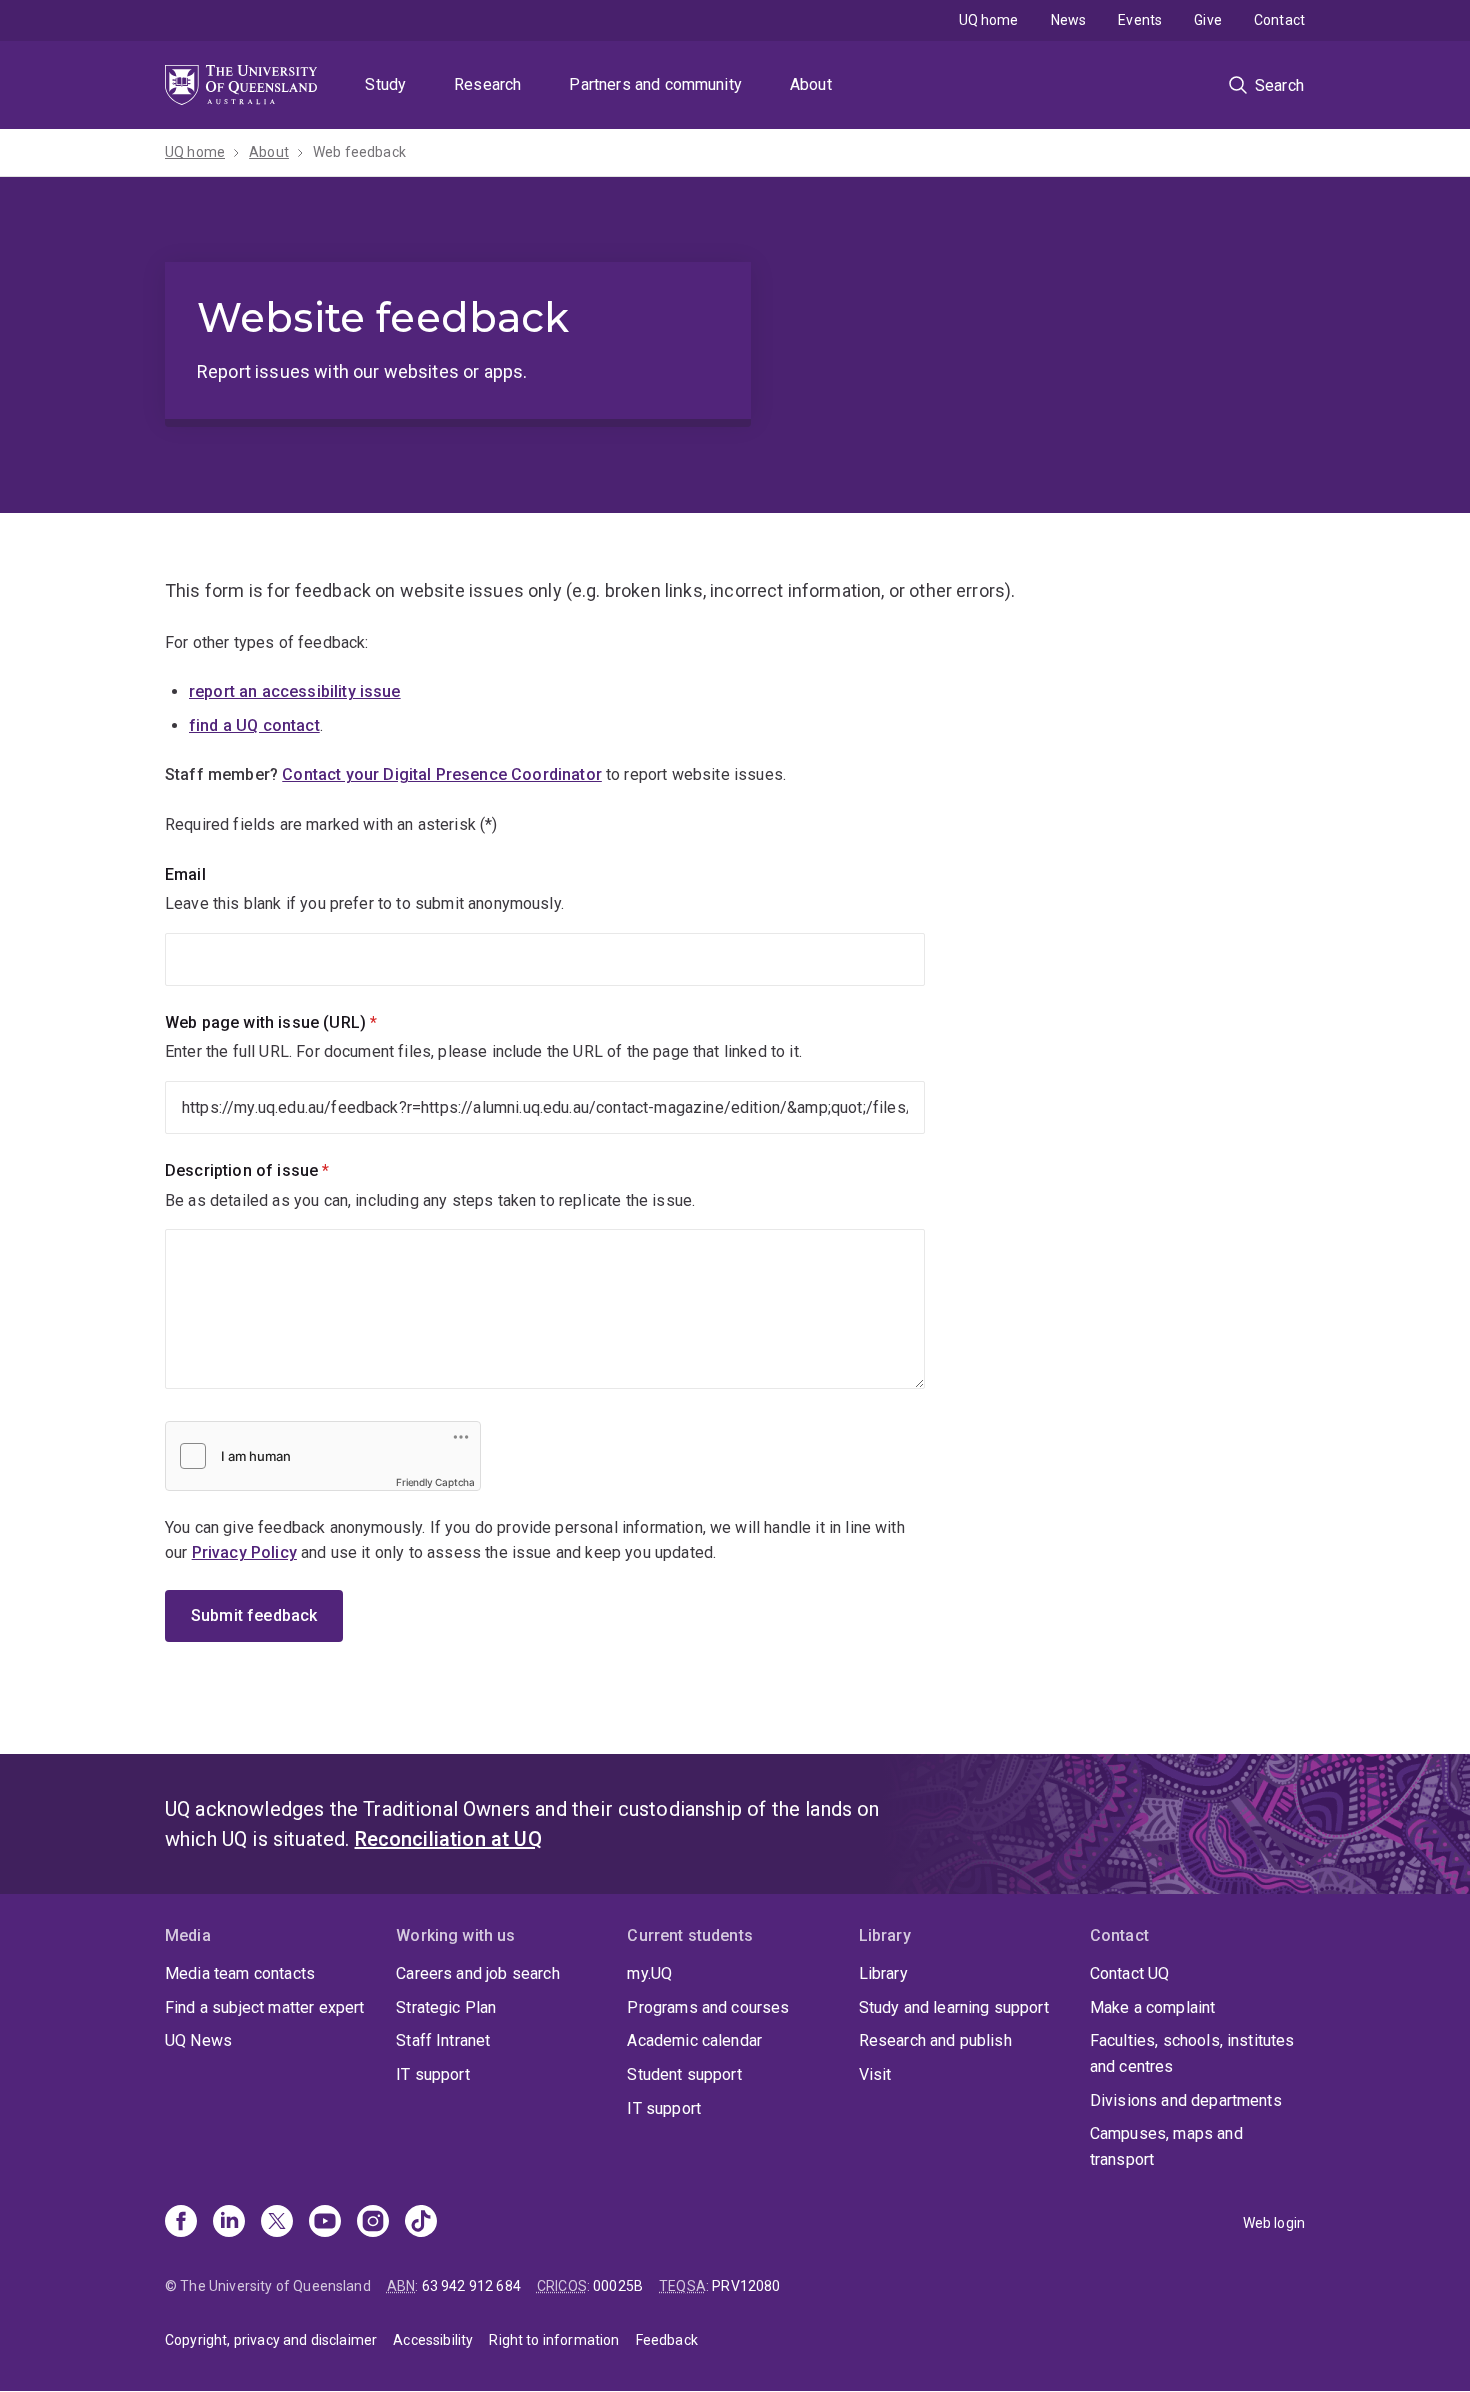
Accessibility (433, 2340)
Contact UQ (1130, 1973)
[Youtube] (325, 2223)
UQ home (989, 20)
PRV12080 (746, 2286)
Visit (875, 2074)
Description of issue (281, 1170)
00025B (618, 2286)
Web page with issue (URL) (305, 1022)
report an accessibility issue (295, 691)
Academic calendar (694, 2040)
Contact (1279, 20)
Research (487, 84)
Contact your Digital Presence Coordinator (442, 774)
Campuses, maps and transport (1166, 2146)
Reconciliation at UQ (448, 1839)
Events (1140, 20)
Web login (1274, 2223)
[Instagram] (373, 2223)
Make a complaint (1153, 2007)
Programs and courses (708, 2007)
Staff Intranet (443, 2040)
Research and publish (935, 2040)
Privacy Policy (244, 1552)
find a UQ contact (254, 725)
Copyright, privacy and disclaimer (271, 2340)
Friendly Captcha (435, 1482)
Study (385, 84)
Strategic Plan (446, 2007)
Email (185, 874)
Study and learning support (954, 2007)
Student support (684, 2074)
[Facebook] (181, 2223)
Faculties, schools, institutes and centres (1192, 2053)
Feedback (667, 2340)
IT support (433, 2074)
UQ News (198, 2040)
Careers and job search (478, 1973)
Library (883, 1973)
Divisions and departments (1186, 2100)
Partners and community (655, 84)
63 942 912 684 (471, 2286)
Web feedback (359, 152)
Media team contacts (240, 1973)
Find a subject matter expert (264, 2007)
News (1069, 20)
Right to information (554, 2340)
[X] (277, 2223)
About (811, 84)
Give (1208, 20)
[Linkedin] (229, 2223)
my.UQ (649, 1973)
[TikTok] (421, 2223)
